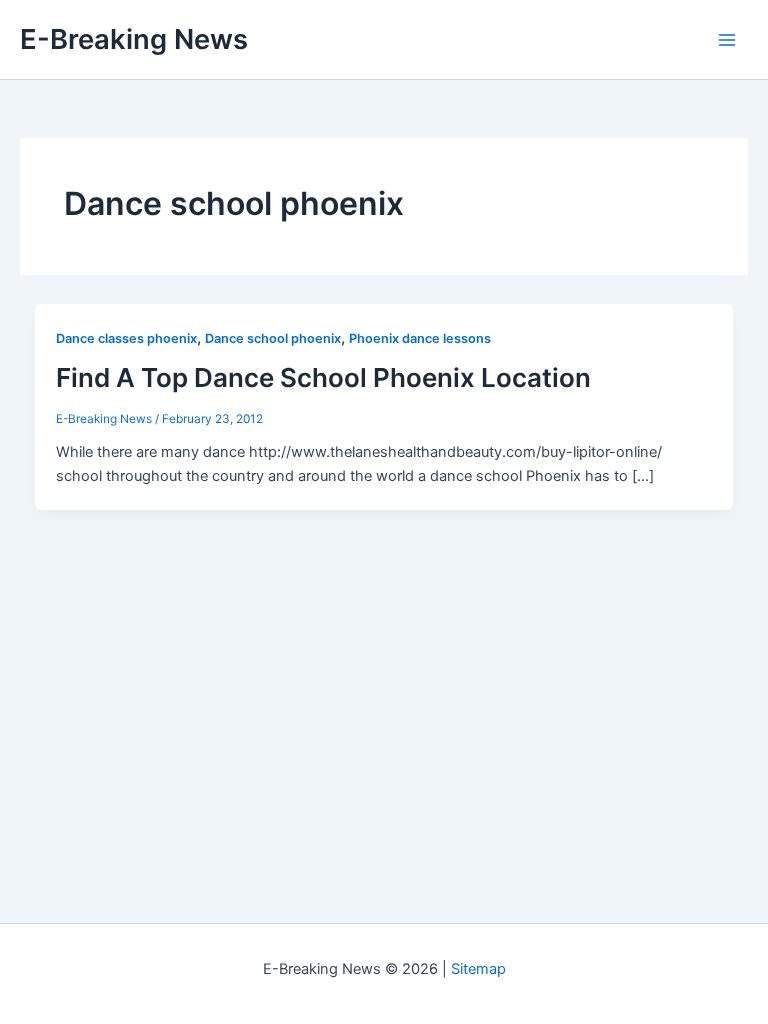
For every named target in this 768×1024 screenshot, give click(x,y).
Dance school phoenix (273, 338)
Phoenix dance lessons (420, 338)
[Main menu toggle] (727, 40)
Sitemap (478, 969)
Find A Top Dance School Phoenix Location (323, 377)
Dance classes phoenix (126, 338)
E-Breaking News (134, 39)
